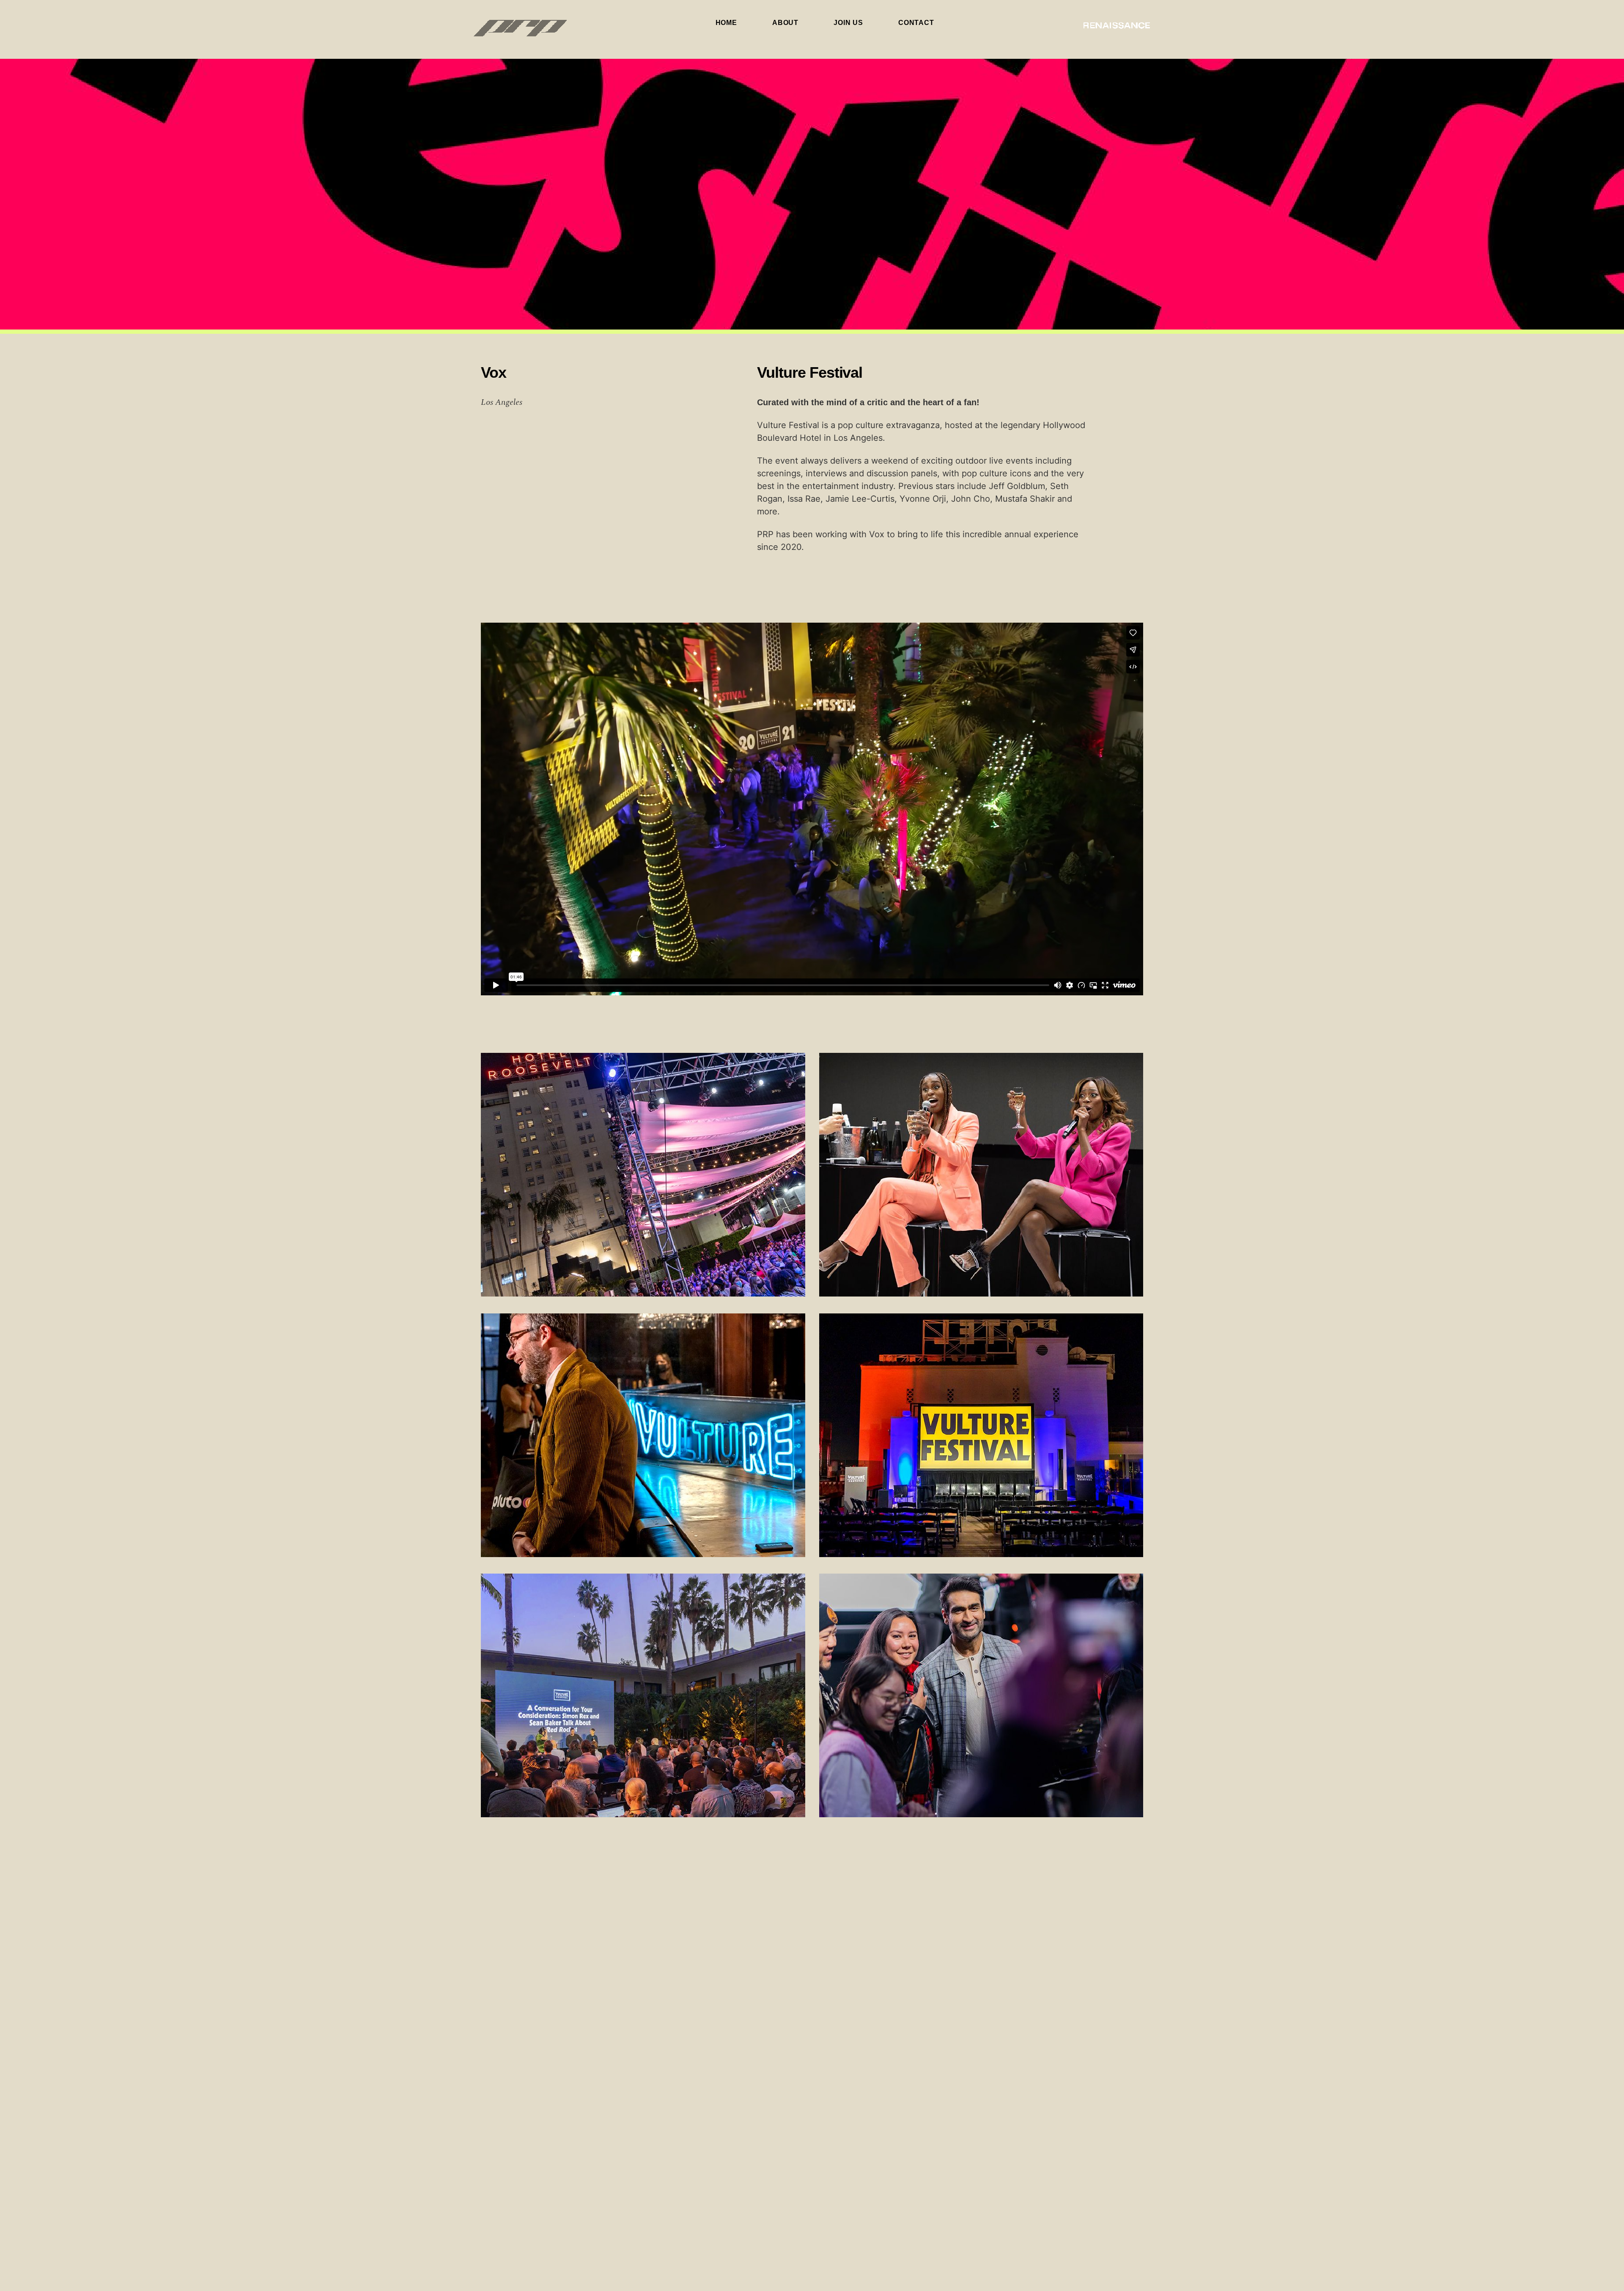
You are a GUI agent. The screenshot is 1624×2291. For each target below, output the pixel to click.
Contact (916, 23)
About (785, 23)
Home (726, 23)
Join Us (848, 23)
